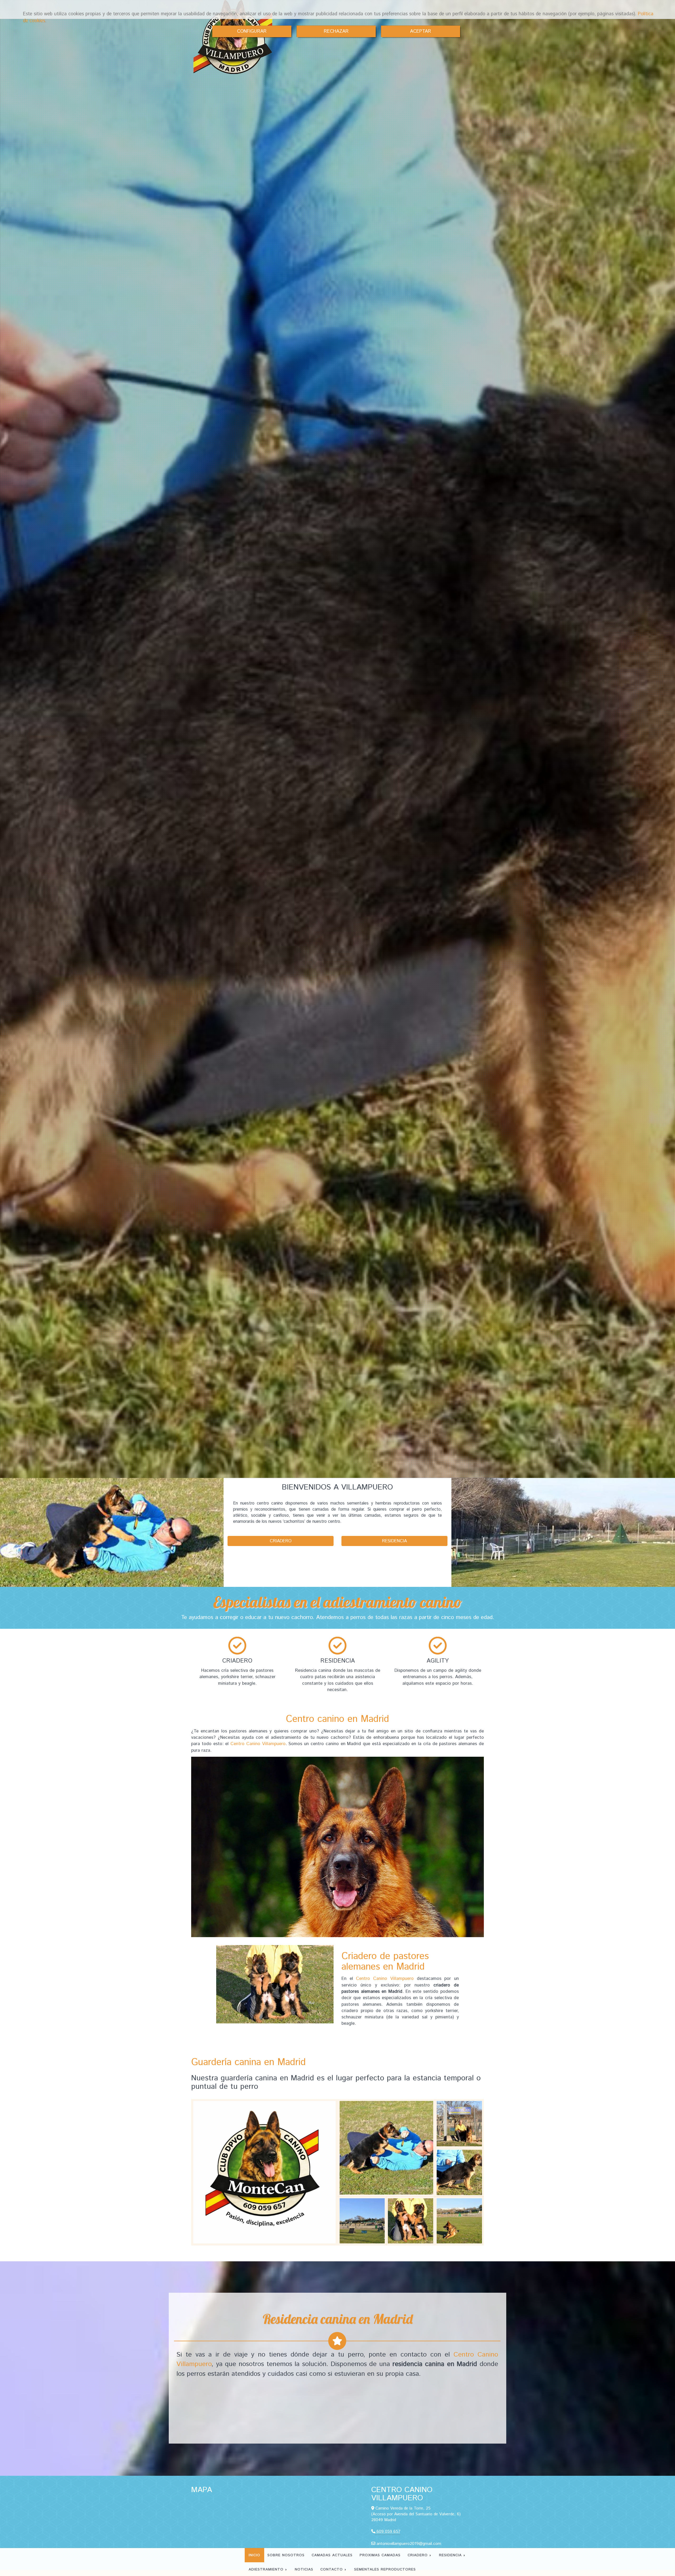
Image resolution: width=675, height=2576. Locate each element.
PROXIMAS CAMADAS (380, 2555)
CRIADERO (418, 2555)
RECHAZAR (336, 31)
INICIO (254, 2555)
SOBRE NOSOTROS (286, 2555)
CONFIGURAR (252, 31)
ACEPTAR (421, 31)
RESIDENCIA (451, 2555)
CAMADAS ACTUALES (332, 2555)
